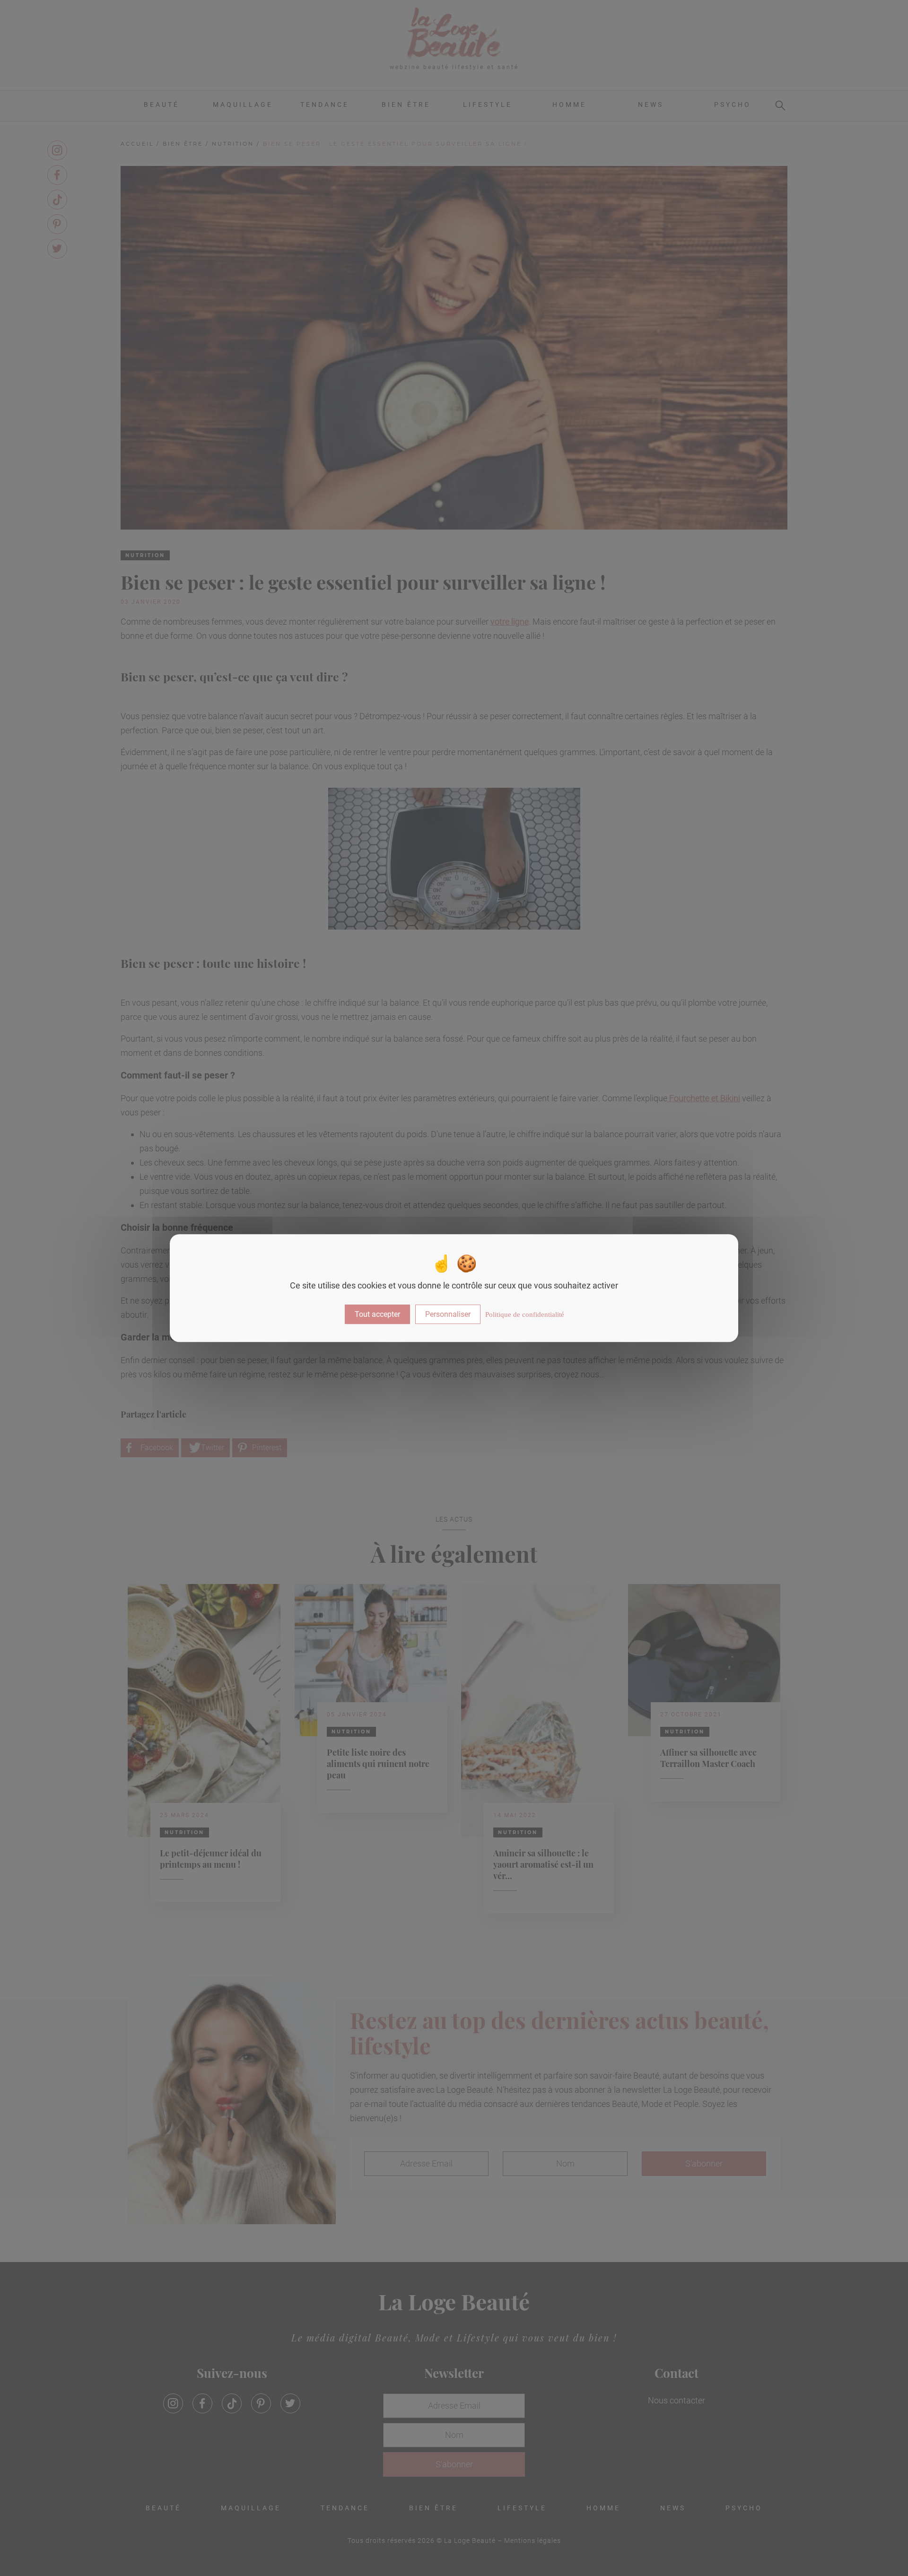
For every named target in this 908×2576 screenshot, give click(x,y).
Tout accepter (377, 1314)
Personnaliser (448, 1314)
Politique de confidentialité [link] (525, 1314)
